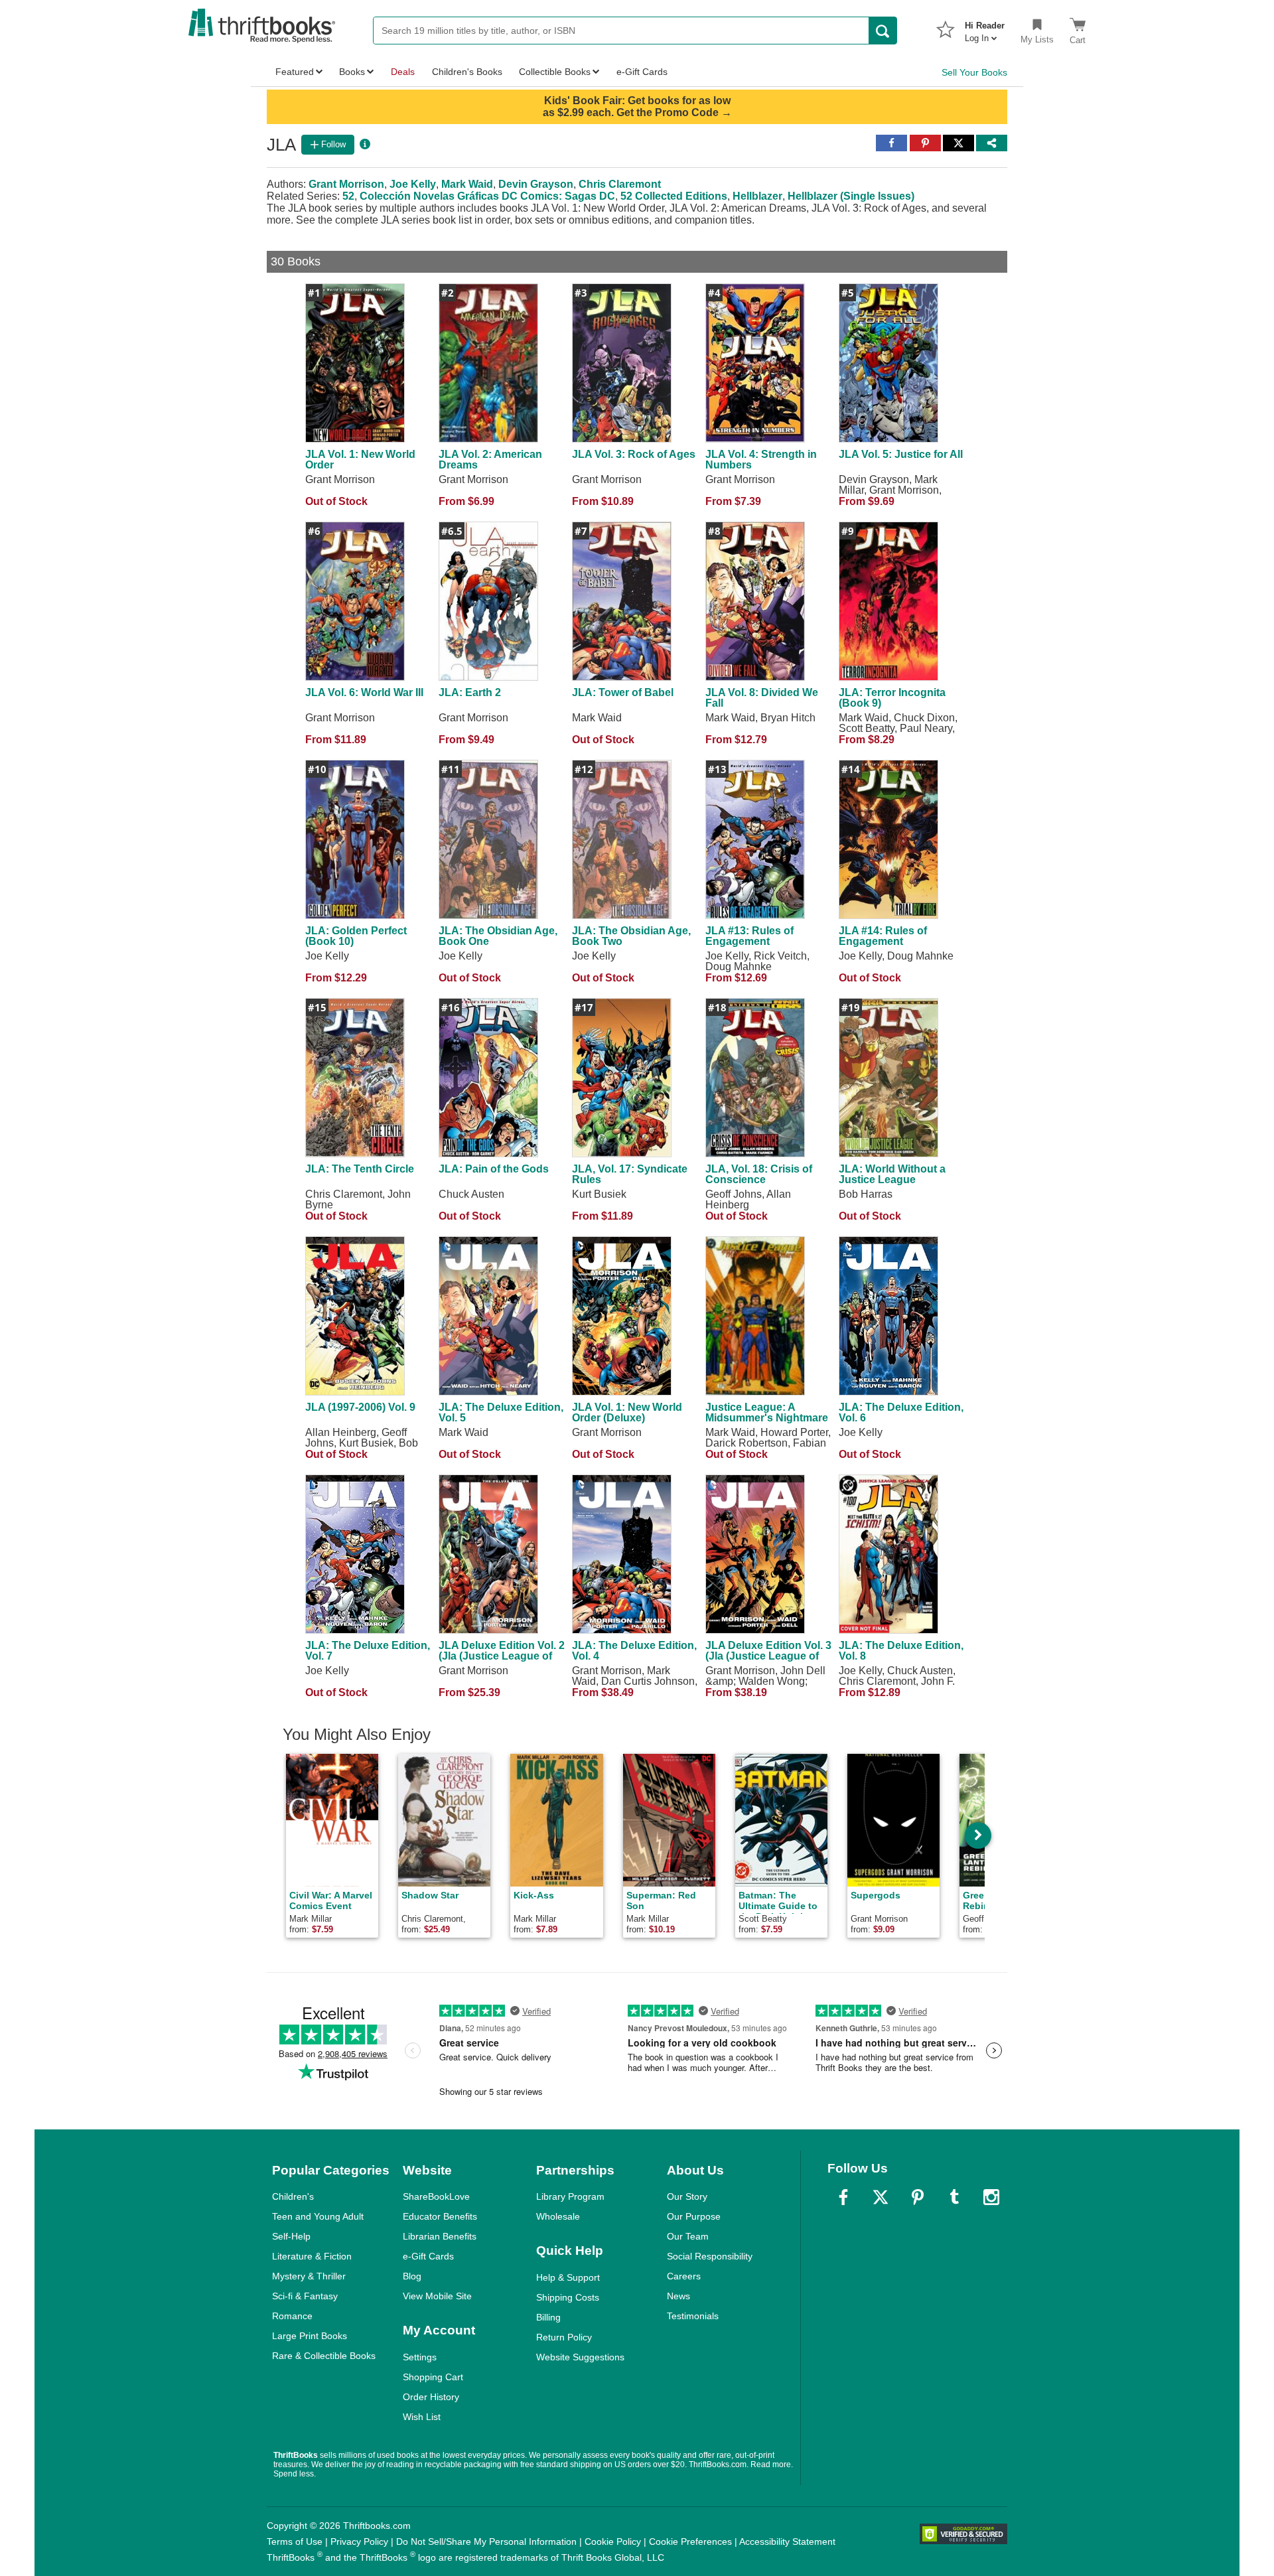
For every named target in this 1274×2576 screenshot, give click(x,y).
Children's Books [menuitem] (467, 72)
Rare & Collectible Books (324, 2356)
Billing (548, 2317)
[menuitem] (985, 28)
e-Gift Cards (428, 2256)
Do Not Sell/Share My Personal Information (486, 2541)
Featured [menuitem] (295, 72)
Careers (684, 2276)
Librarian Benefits (440, 2236)
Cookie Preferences (690, 2541)
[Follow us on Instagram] (991, 2197)
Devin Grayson (536, 184)
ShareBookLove (436, 2196)
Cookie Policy (613, 2541)
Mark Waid (467, 184)
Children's (293, 2196)
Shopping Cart (433, 2377)
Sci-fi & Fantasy (305, 2296)
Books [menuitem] (352, 72)
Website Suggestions (580, 2357)
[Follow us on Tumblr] (954, 2197)
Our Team (688, 2236)
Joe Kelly (413, 184)
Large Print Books (310, 2336)
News (678, 2296)
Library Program (570, 2196)
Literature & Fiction (312, 2256)
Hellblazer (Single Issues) (851, 196)
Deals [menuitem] (403, 72)
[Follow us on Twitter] (881, 2197)
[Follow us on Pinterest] (918, 2197)
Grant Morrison (346, 184)
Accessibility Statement (787, 2541)
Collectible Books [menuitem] (555, 72)
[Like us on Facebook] (843, 2197)
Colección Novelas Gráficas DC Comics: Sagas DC (487, 196)
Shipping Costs (568, 2297)
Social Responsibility (710, 2256)
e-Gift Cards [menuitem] (642, 72)
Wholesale (558, 2216)
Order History (431, 2397)
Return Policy (564, 2337)
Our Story (687, 2196)
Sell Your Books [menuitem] (974, 72)
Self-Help (291, 2236)
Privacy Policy (359, 2541)
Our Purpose (694, 2216)
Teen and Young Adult (318, 2216)
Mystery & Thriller (309, 2276)
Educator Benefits (440, 2216)
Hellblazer (757, 196)
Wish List (422, 2417)
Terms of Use (295, 2541)
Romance (292, 2316)
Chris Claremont (620, 184)
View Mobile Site (437, 2296)
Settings (420, 2357)
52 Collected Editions (674, 196)
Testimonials (693, 2316)
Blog (412, 2276)
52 (348, 196)
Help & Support (568, 2277)
